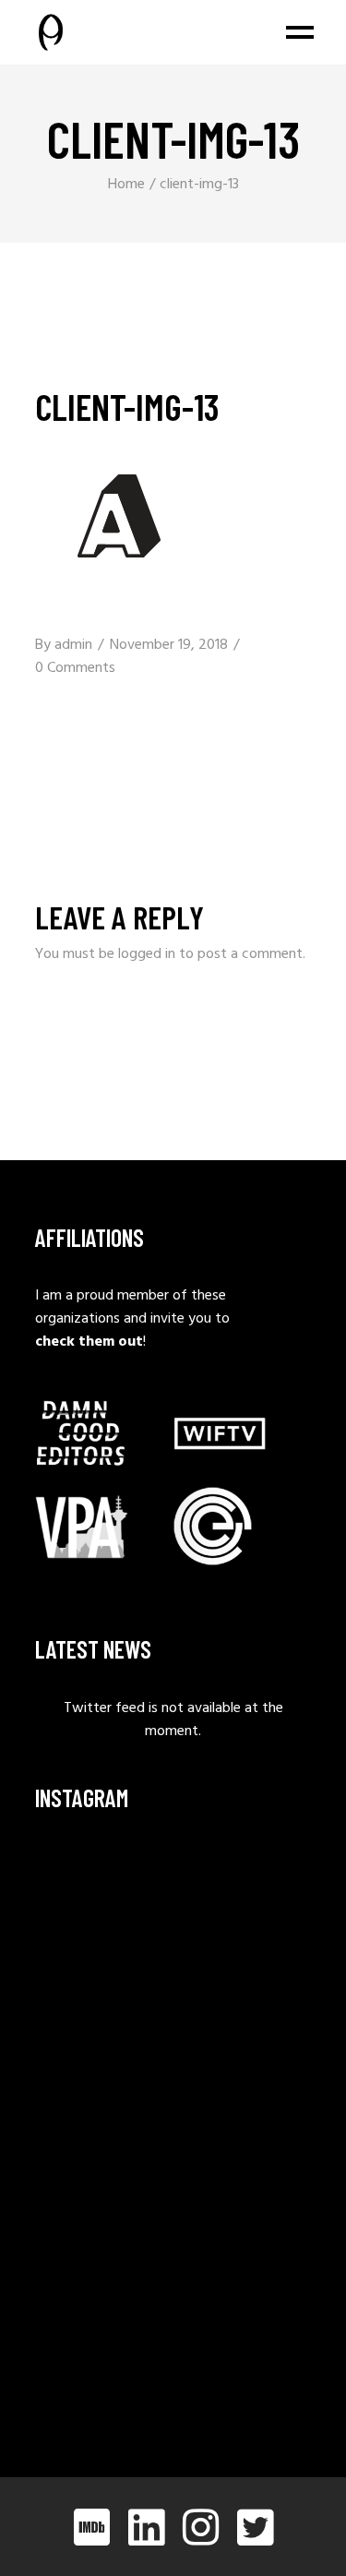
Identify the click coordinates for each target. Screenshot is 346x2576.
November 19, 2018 (169, 645)
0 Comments (75, 668)
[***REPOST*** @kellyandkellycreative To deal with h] (102, 2076)
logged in (147, 954)
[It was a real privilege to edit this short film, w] (102, 1983)
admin (73, 645)
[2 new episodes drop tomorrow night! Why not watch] (102, 2263)
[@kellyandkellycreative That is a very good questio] (102, 2169)
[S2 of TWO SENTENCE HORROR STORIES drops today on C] (102, 2356)
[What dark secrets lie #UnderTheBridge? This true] (102, 1889)
